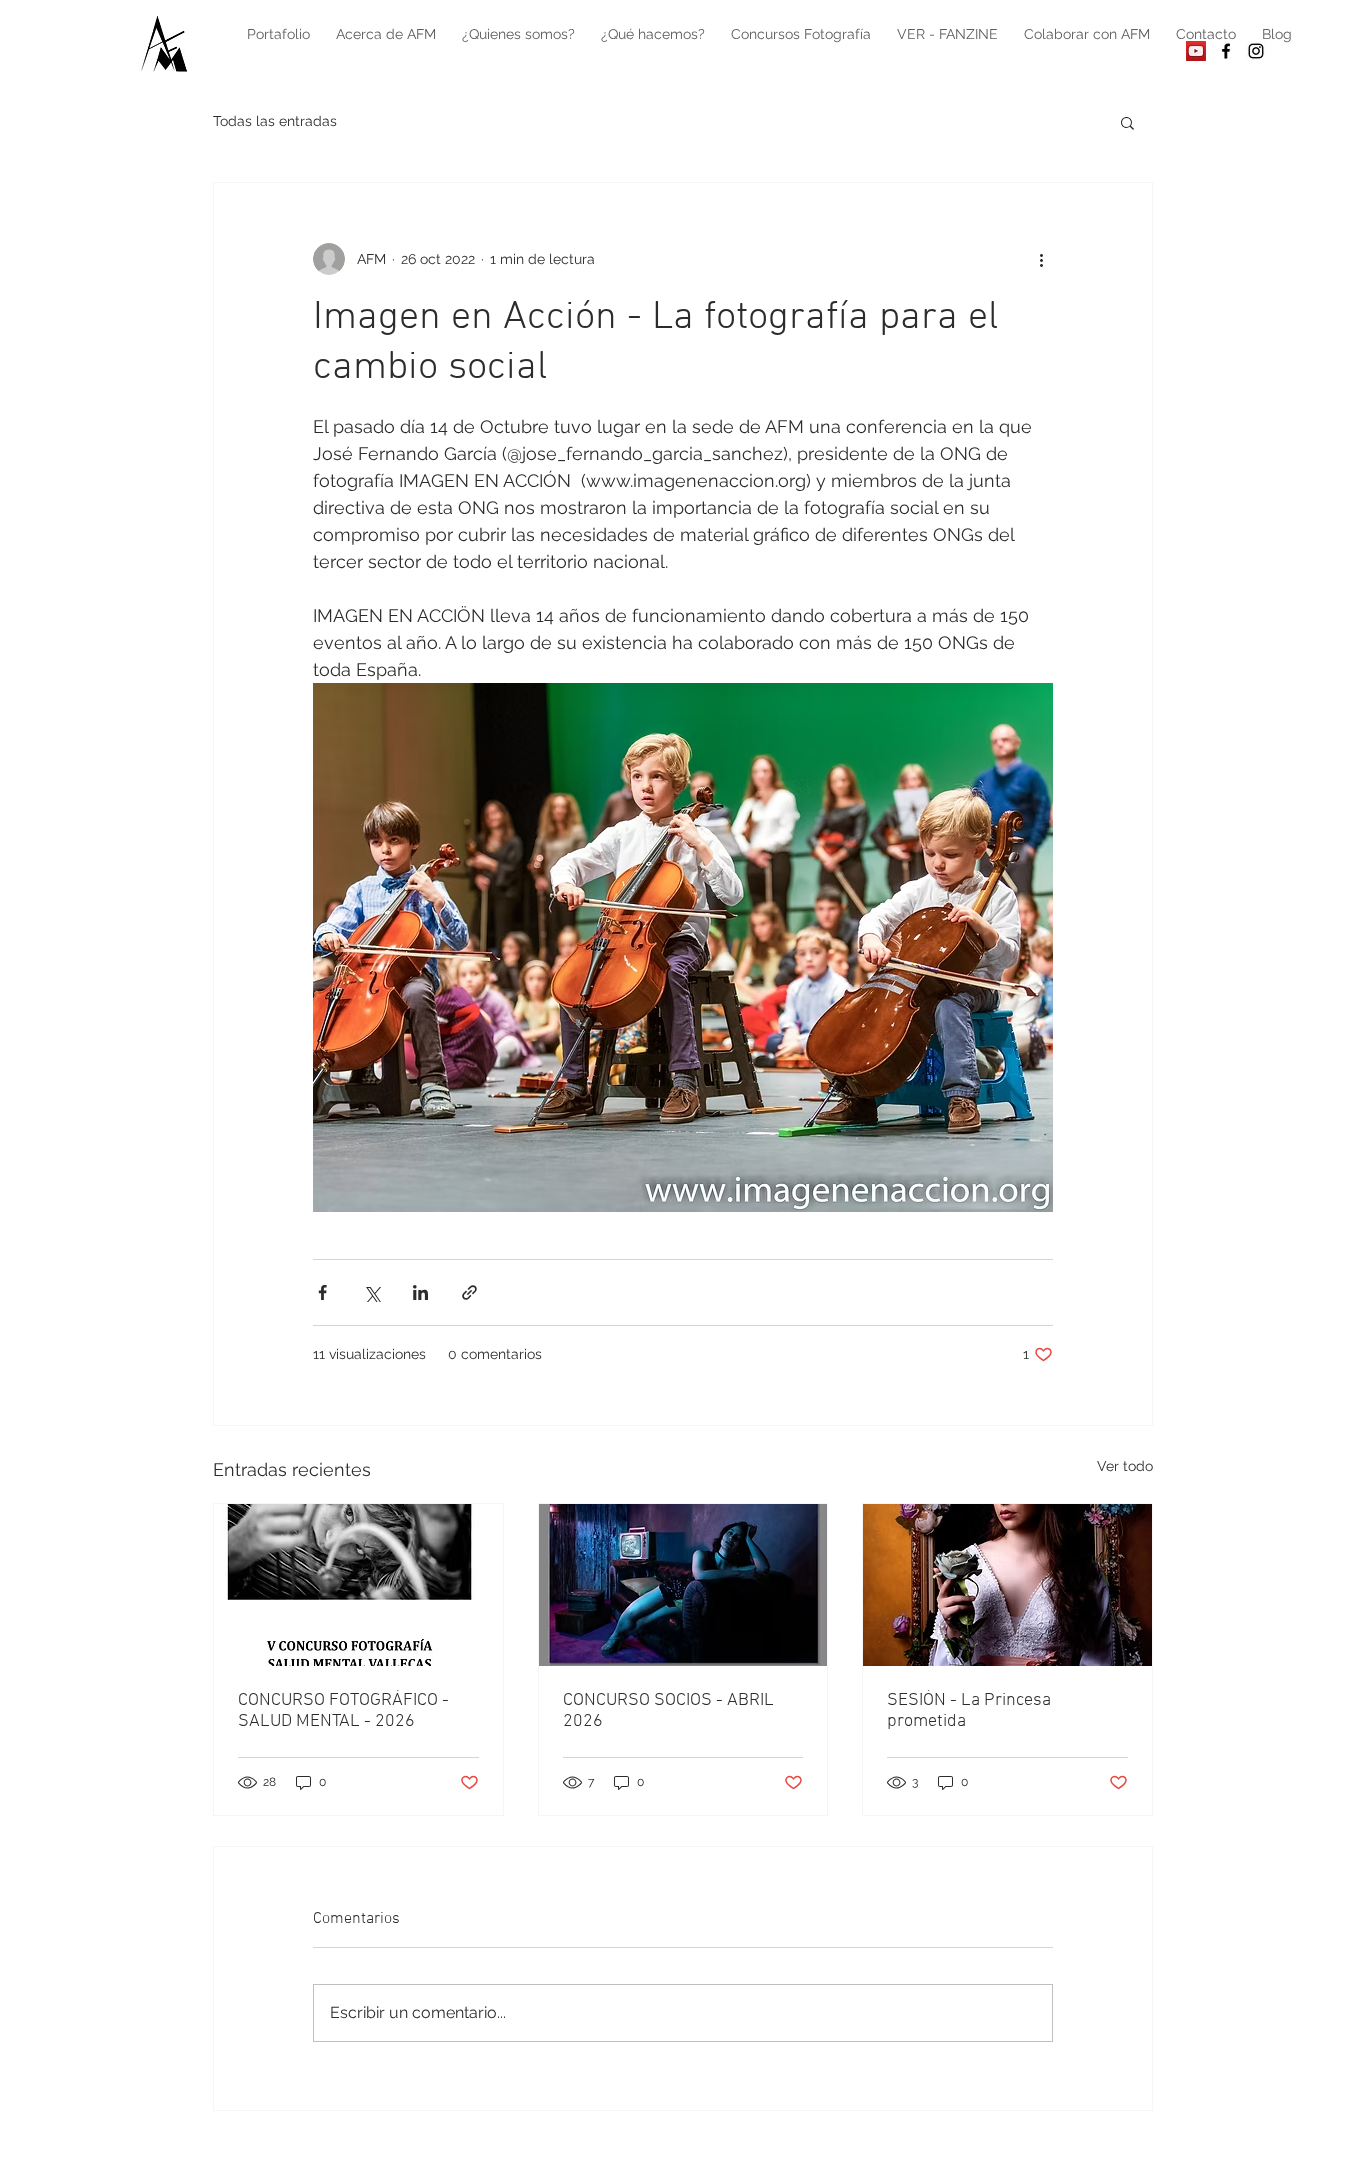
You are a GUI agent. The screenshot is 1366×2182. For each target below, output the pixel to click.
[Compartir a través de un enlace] (469, 1292)
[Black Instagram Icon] (1256, 51)
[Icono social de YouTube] (1196, 51)
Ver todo (1125, 1466)
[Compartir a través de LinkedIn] (420, 1292)
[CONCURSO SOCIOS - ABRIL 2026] (683, 1585)
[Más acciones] (1041, 259)
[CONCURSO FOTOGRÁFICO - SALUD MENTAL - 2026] (358, 1585)
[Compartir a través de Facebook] (322, 1292)
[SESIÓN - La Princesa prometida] (1007, 1585)
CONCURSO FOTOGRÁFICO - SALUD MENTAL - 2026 (343, 1711)
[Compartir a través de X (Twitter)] (371, 1292)
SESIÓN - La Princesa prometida (969, 1711)
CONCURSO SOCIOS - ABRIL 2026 (668, 1711)
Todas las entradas (275, 121)
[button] (1127, 122)
